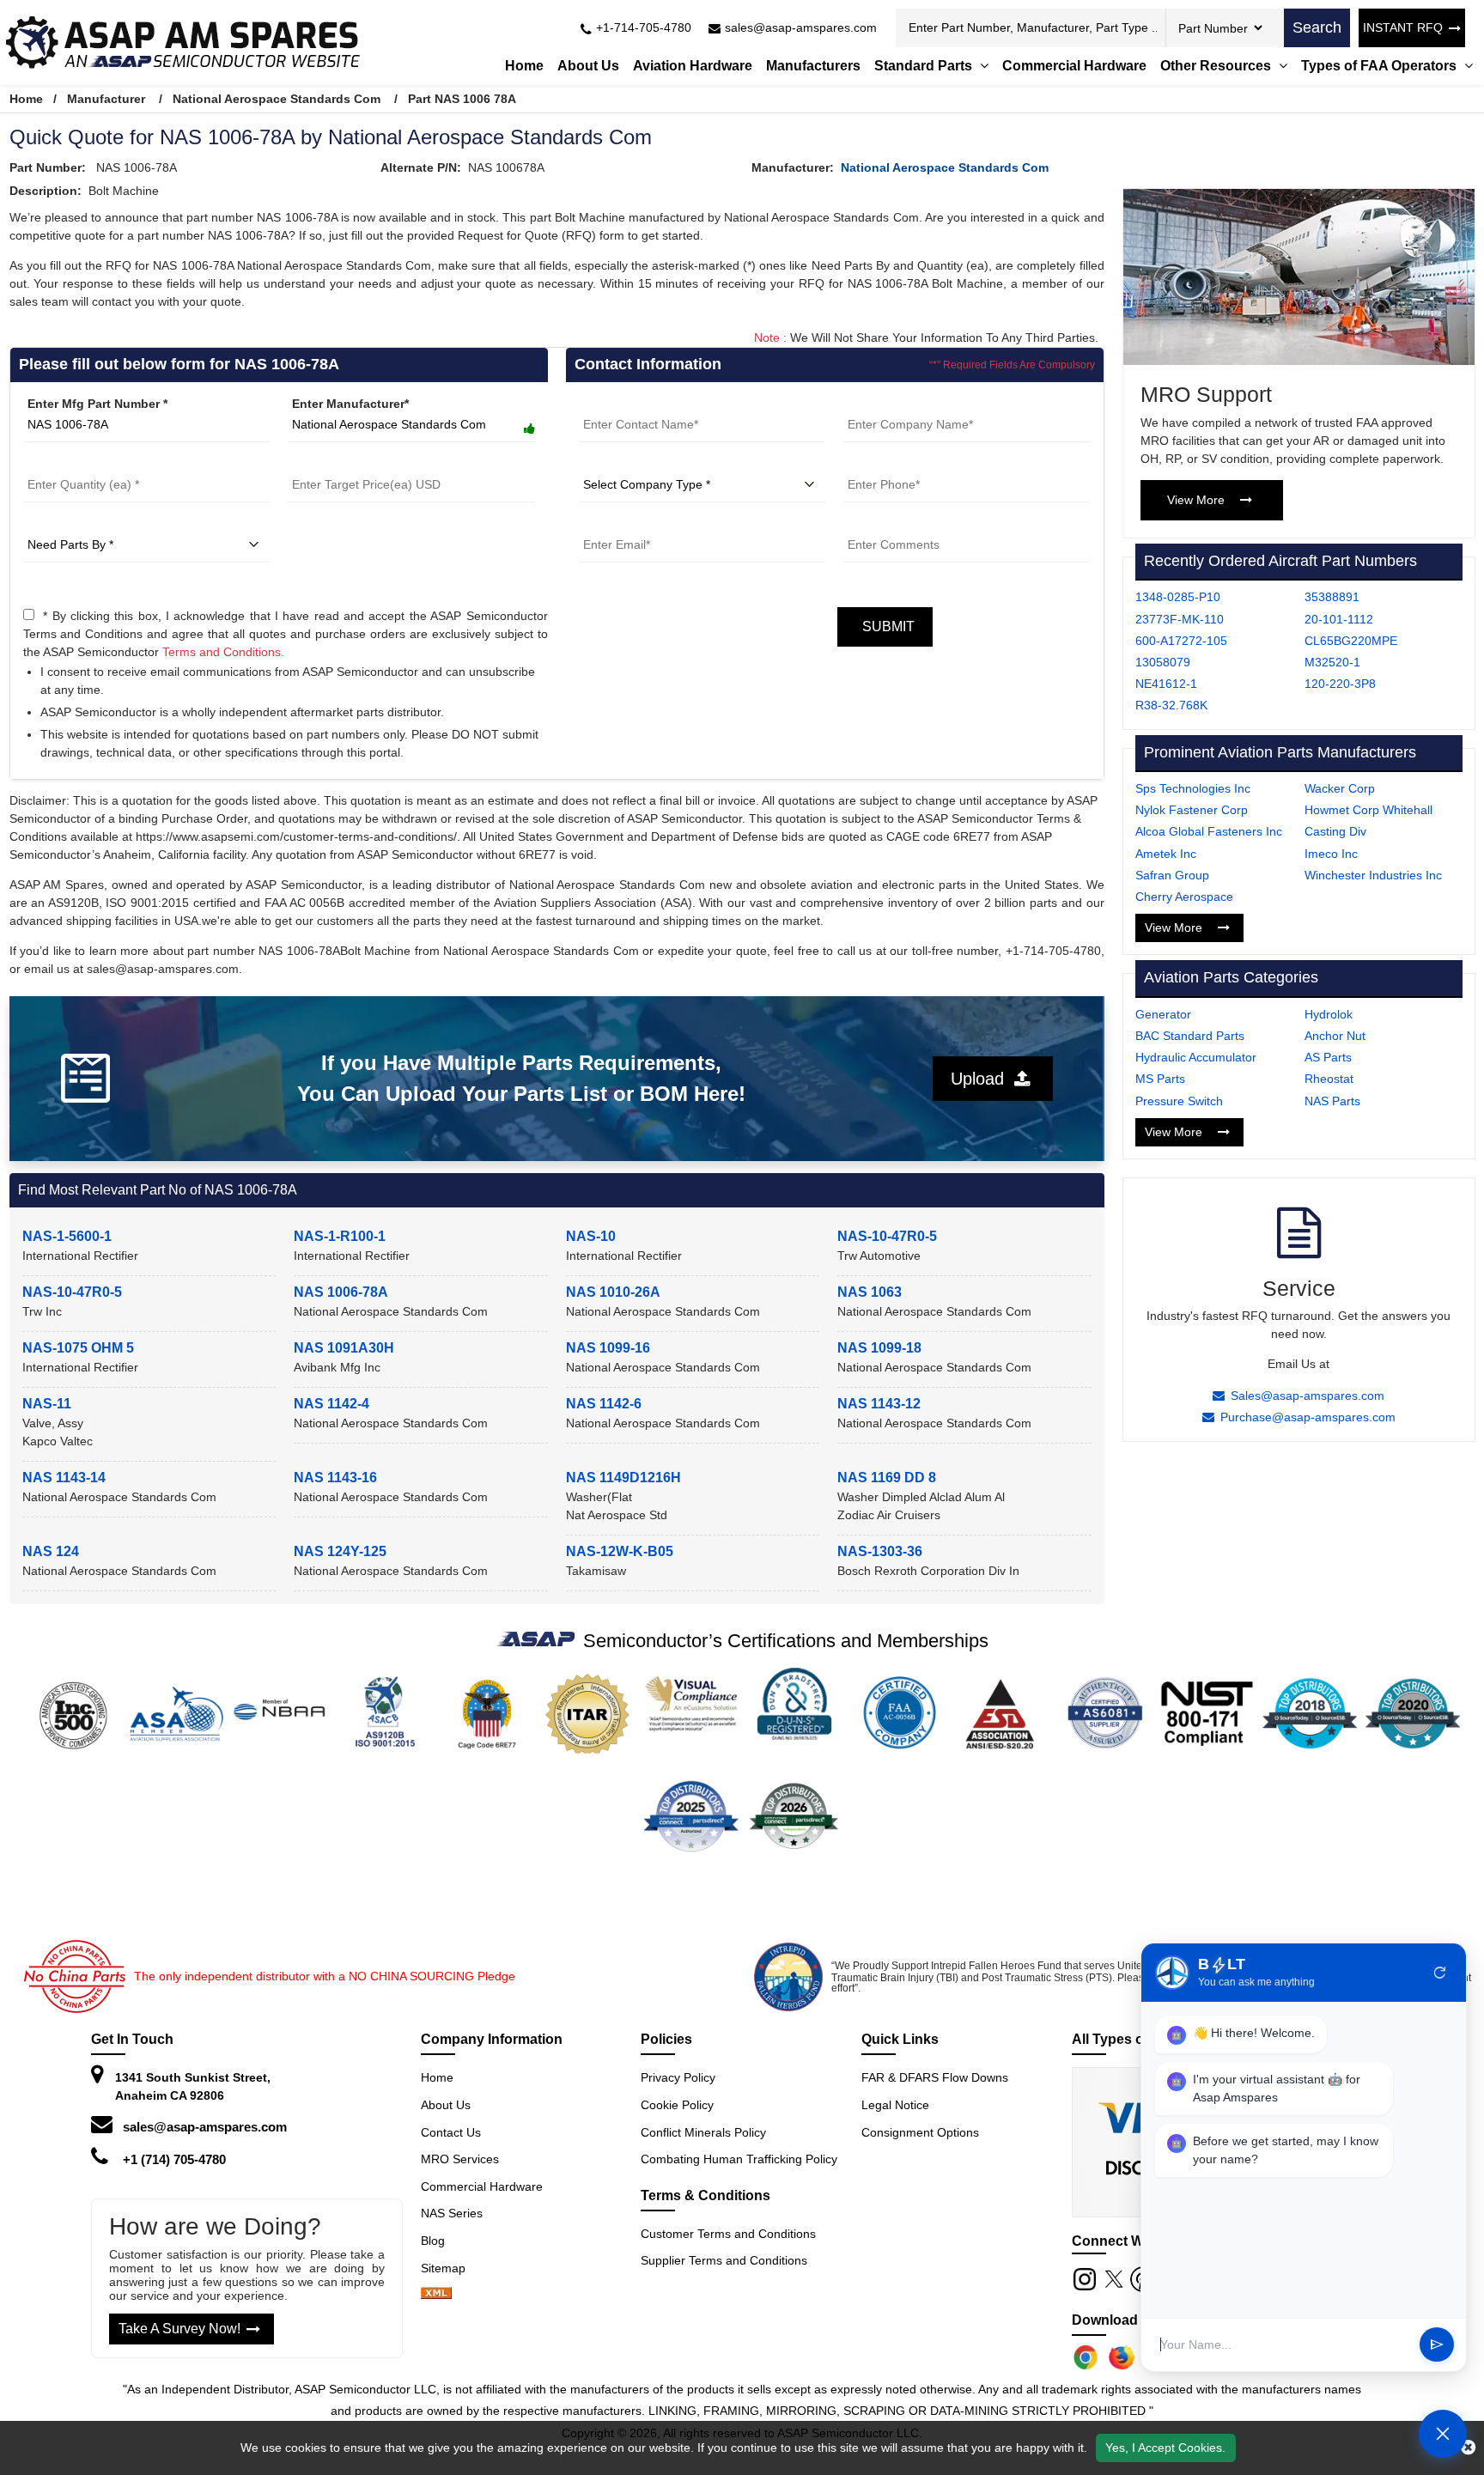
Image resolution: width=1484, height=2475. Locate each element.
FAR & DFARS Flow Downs (935, 2077)
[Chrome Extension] (1086, 2357)
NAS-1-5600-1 (67, 1236)
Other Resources (1217, 66)
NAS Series (452, 2213)
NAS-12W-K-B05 (620, 1551)
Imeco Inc (1331, 854)
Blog (433, 2241)
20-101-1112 (1339, 619)
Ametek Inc (1166, 854)
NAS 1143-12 (879, 1404)
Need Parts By (64, 524)
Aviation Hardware (693, 66)
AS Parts (1328, 1057)
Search (1317, 27)
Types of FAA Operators (1381, 66)
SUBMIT (885, 626)
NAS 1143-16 (335, 1478)
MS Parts (1160, 1079)
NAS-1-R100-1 (340, 1236)
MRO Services (460, 2159)
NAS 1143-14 (64, 1478)
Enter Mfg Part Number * (97, 404)
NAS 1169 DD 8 (887, 1478)
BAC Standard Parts (1190, 1036)
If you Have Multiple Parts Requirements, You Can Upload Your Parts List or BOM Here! (521, 1078)
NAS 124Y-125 (340, 1551)
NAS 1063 (870, 1292)
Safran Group (1172, 875)
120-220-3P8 (1340, 684)
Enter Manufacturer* (350, 404)
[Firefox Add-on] (1122, 2357)
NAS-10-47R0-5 (887, 1236)
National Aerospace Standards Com (277, 99)
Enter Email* (614, 524)
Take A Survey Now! (179, 2329)
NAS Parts (1332, 1101)
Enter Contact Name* (639, 404)
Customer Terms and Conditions (728, 2234)
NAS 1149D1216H (623, 1478)
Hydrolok (1329, 1014)
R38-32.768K (1171, 705)
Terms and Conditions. (223, 652)
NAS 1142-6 (604, 1404)
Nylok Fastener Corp (1192, 810)
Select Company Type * (646, 464)
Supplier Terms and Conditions (724, 2260)
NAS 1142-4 (331, 1404)
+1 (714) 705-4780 (174, 2159)
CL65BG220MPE (1351, 641)
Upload (982, 1079)
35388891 (1332, 597)
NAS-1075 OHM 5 (78, 1348)
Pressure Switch (1179, 1101)
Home (524, 66)
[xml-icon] (436, 2295)
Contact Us (451, 2132)
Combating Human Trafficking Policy (739, 2159)
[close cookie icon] (1468, 2448)
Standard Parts (925, 66)
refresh (1440, 1973)
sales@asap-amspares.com (205, 2127)
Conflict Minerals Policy (703, 2132)
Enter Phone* (882, 464)
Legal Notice (895, 2105)
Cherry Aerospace (1184, 897)
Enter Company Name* (909, 404)
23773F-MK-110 (1180, 619)
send (1437, 2345)
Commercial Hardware (1074, 66)
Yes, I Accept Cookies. (1165, 2448)
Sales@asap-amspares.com (1308, 1396)
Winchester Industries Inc (1373, 875)
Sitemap (450, 2268)
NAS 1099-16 (608, 1348)
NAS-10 (591, 1236)
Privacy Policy (678, 2077)
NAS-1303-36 (880, 1551)
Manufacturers (813, 66)
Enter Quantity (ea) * (82, 464)
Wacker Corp (1340, 788)
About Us (588, 66)
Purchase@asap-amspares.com (1308, 1417)
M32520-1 (1332, 662)
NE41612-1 (1166, 684)
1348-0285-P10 (1178, 597)
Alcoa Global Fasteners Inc (1209, 831)
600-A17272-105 (1181, 641)
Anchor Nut (1335, 1036)
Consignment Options (920, 2132)
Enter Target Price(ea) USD (365, 464)
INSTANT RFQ (1403, 27)
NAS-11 (47, 1404)
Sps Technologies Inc (1193, 788)
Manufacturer (106, 99)
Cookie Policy (677, 2105)
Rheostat (1329, 1079)
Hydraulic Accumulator (1196, 1057)
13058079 (1163, 662)
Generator (1163, 1014)
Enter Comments (892, 524)
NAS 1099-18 (879, 1348)
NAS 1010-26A (613, 1292)
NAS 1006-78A (341, 1292)
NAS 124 (51, 1551)
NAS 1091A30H (344, 1348)
